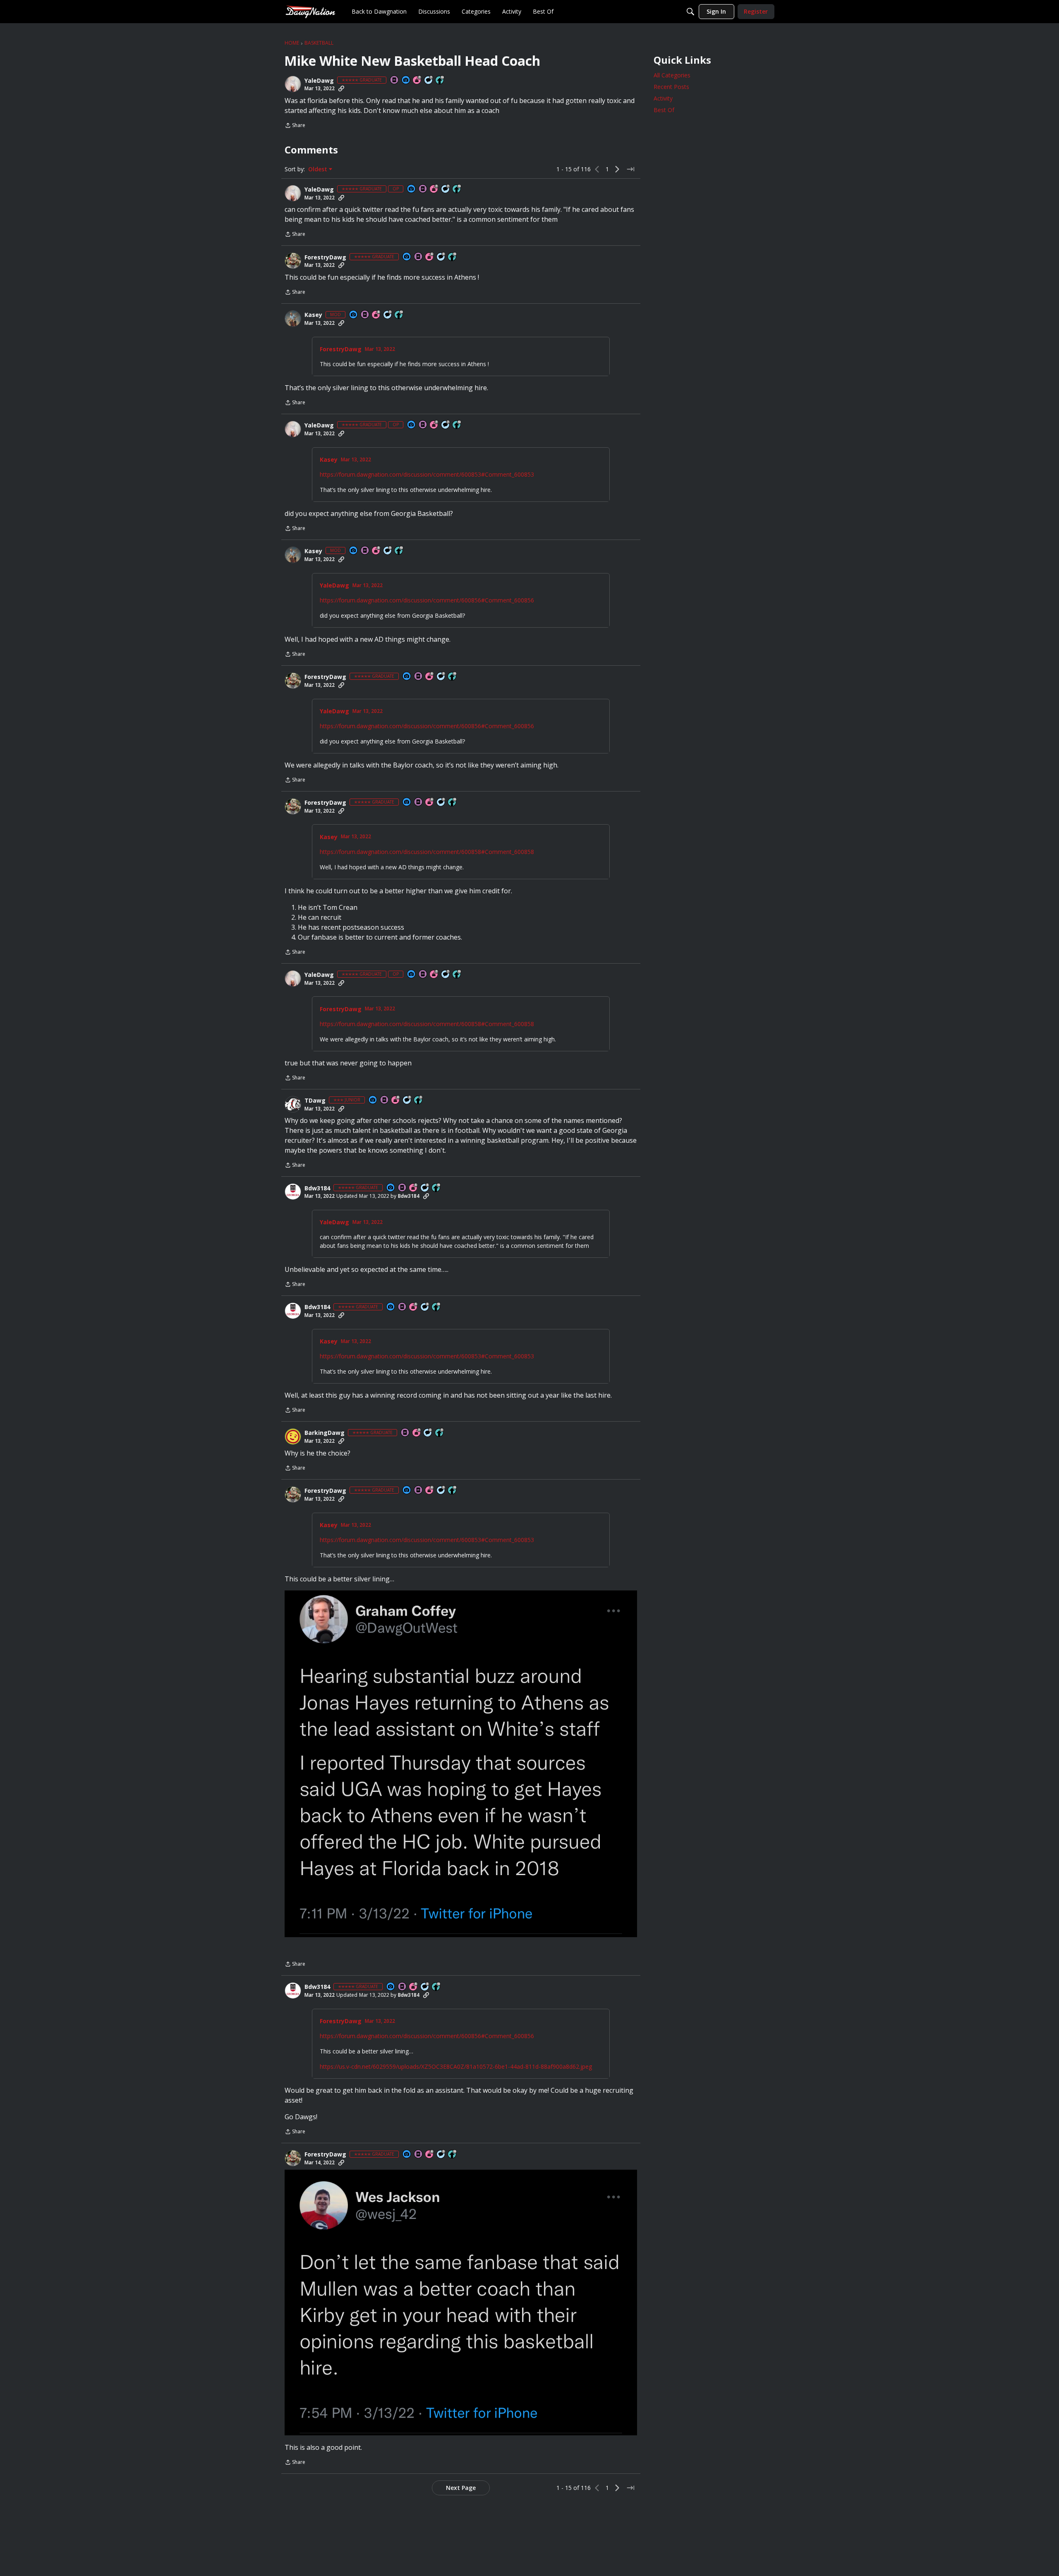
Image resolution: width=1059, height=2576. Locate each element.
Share (295, 126)
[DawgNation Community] (310, 11)
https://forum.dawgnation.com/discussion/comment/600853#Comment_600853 (427, 474)
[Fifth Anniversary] (414, 1188)
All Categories (672, 75)
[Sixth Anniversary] (430, 257)
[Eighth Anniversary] (376, 315)
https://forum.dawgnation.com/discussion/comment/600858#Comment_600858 (427, 852)
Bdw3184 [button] (317, 1188)
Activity (663, 98)
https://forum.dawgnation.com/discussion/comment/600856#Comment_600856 (427, 600)
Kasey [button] (313, 315)
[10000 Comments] (425, 1188)
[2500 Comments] (428, 1433)
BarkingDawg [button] (325, 1433)
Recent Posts (671, 87)
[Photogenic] (406, 80)
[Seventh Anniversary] (417, 80)
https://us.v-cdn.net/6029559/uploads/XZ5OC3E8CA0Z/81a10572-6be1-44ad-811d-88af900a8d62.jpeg (456, 2066)
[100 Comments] (407, 1100)
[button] (293, 84)
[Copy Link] (341, 89)
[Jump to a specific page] (630, 169)
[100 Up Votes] (419, 1100)
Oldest (319, 169)
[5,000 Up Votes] (440, 1433)
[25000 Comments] (441, 257)
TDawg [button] (315, 1101)
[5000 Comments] (429, 80)
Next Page (461, 2488)
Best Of (664, 110)
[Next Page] (617, 169)
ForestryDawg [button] (325, 257)
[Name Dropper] (395, 80)
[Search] (690, 12)
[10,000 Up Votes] (440, 80)
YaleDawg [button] (319, 81)
